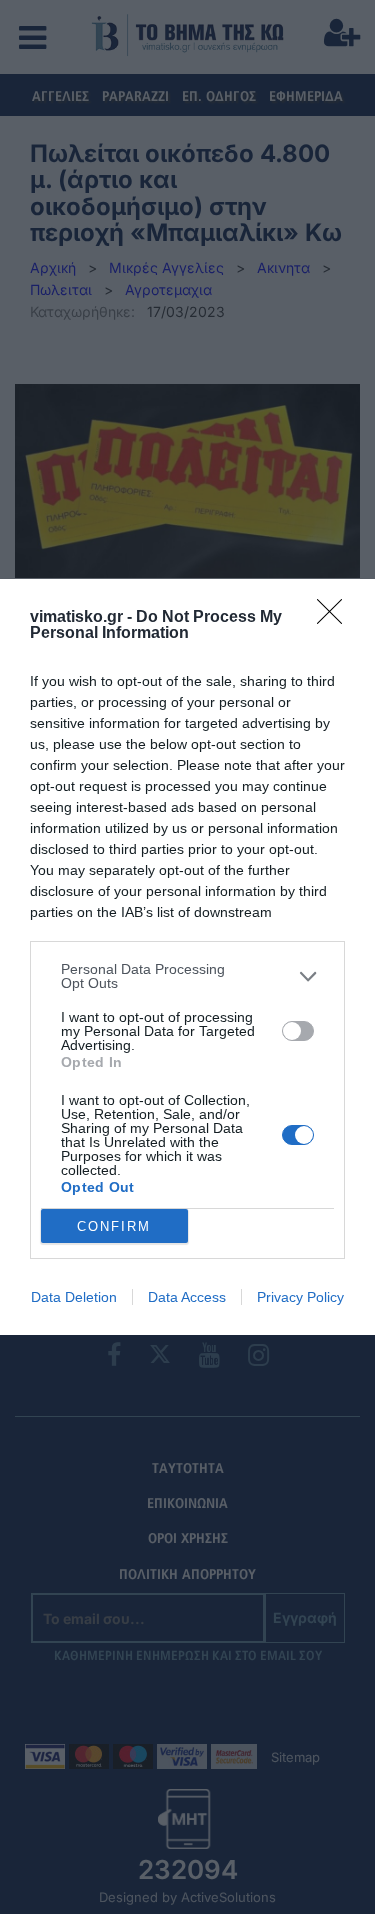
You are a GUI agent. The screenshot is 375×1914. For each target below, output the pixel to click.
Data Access (187, 1297)
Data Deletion (74, 1297)
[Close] (336, 618)
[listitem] (187, 976)
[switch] (298, 1031)
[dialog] (187, 957)
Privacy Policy (300, 1297)
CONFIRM (114, 1226)
